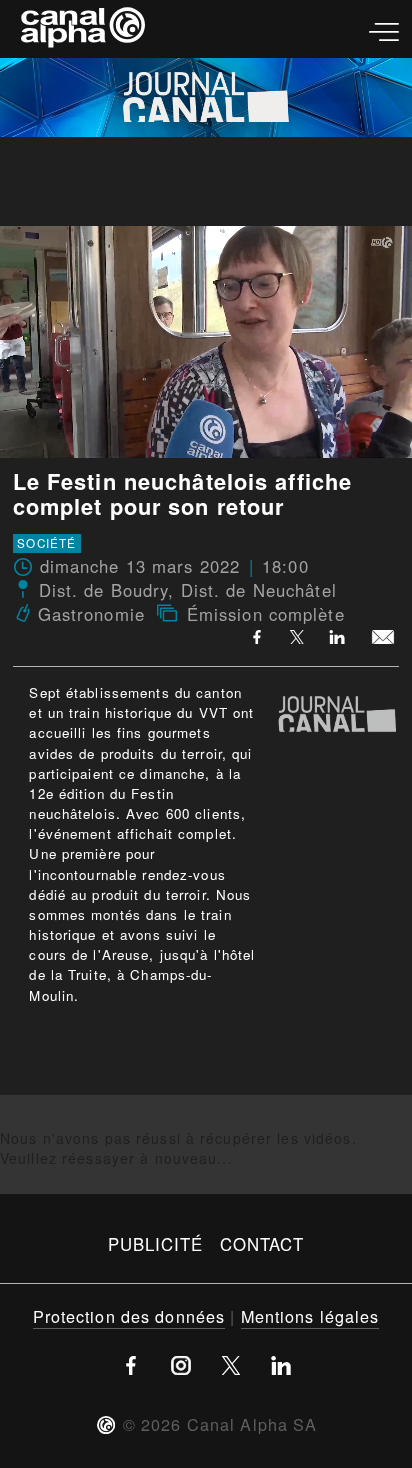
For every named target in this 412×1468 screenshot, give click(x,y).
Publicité (156, 1244)
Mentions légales (310, 1316)
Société (46, 543)
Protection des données (129, 1316)
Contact (262, 1244)
